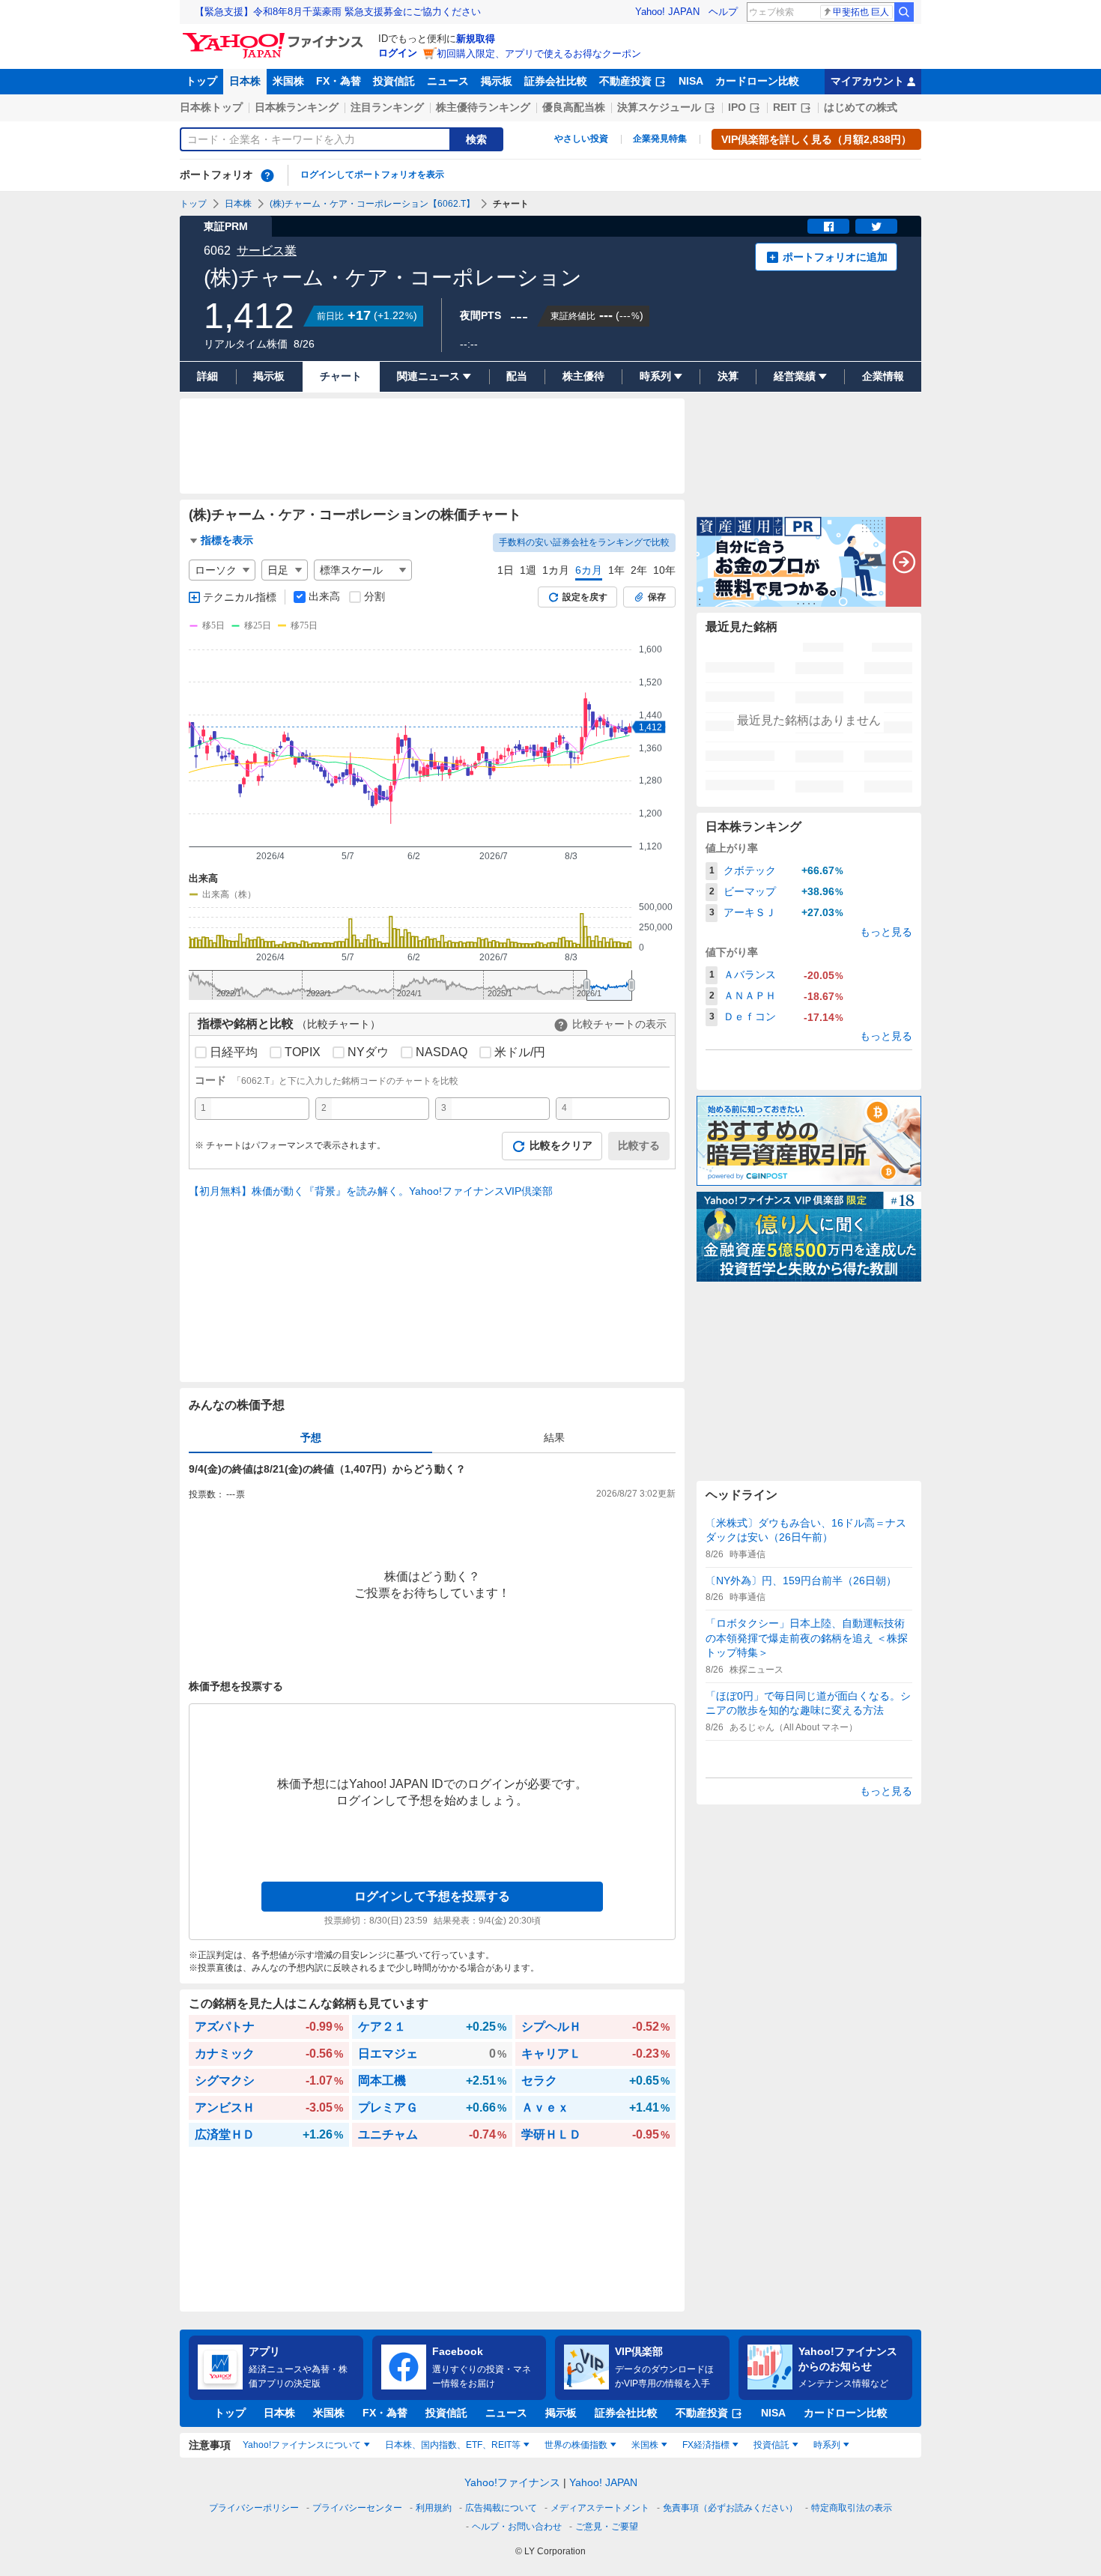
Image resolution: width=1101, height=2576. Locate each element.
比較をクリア (561, 1145)
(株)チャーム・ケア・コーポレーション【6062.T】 (372, 204)
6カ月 (589, 570)
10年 (664, 570)
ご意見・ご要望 (607, 2527)
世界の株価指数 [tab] (576, 2445)
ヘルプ (723, 12)
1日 (506, 570)
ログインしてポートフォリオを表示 (372, 175)
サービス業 (267, 251)
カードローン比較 (757, 81)
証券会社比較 (556, 81)
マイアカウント (867, 81)
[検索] (904, 12)
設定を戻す (585, 597)
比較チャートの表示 (619, 1024)
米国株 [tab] (645, 2445)
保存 (657, 597)
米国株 (288, 81)
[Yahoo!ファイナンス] (275, 37)
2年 (639, 570)
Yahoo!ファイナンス (512, 2482)
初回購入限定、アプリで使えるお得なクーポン (539, 54)
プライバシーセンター (357, 2508)
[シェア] (828, 226)
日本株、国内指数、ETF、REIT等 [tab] (453, 2445)
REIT (785, 107)
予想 (311, 1437)
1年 (616, 570)
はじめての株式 (861, 107)
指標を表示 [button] (227, 540)
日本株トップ (211, 107)
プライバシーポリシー (254, 2508)
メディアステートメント (600, 2508)
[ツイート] (876, 226)
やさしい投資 (581, 139)
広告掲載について (501, 2508)
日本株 (245, 81)
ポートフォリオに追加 (835, 257)
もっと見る (886, 932)
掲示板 (497, 81)
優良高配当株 (574, 107)
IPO (737, 107)
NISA (691, 81)
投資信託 (394, 81)
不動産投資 (625, 81)
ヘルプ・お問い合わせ (517, 2527)
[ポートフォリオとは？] (267, 175)
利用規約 (434, 2508)
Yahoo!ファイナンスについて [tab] (302, 2445)
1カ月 (556, 570)
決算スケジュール (659, 107)
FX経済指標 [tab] (706, 2445)
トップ (201, 81)
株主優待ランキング (483, 107)
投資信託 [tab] (771, 2445)
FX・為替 (339, 81)
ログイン (398, 53)
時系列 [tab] (827, 2445)
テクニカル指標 (240, 597)
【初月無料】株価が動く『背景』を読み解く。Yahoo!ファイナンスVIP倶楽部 (371, 1191)
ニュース (448, 81)
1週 (528, 570)
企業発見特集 (660, 139)
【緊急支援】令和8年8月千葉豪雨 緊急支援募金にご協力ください (338, 12)
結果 (554, 1437)
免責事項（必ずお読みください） (730, 2508)
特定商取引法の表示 (852, 2508)
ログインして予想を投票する (432, 1896)
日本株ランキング (297, 107)
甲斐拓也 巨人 (861, 12)
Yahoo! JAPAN (667, 12)
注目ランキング (387, 107)
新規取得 (476, 39)
